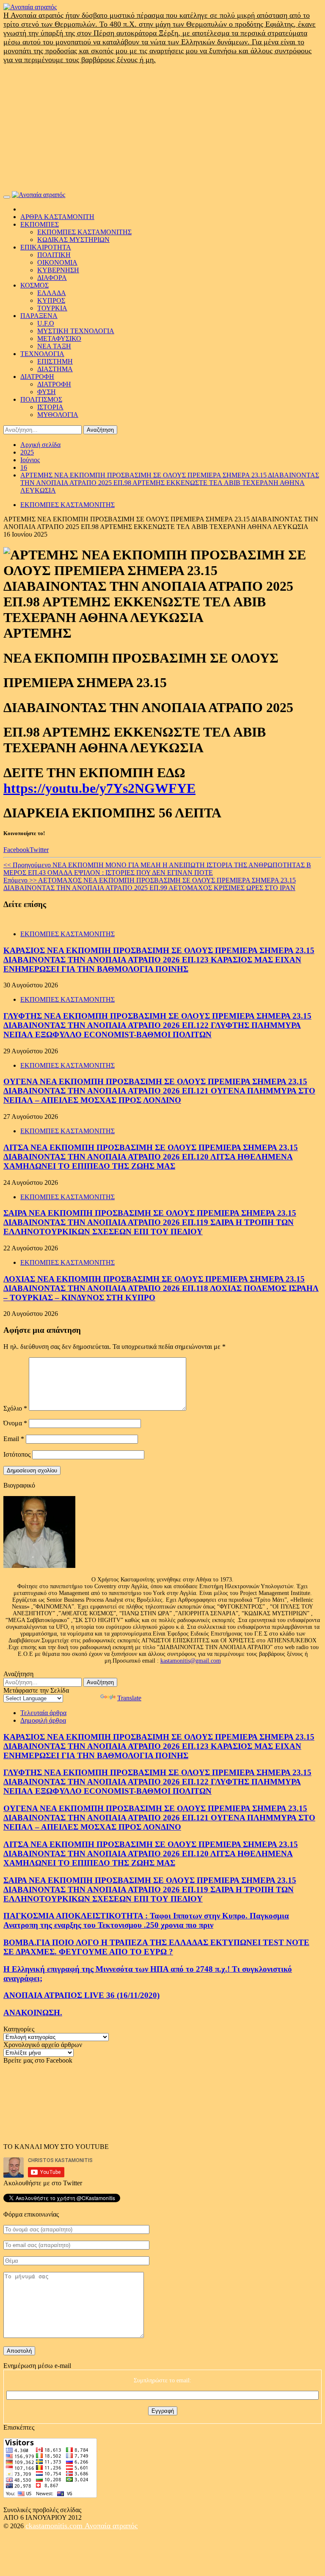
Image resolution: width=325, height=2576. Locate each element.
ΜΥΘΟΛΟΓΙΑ (58, 415)
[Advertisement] (162, 128)
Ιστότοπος (17, 1454)
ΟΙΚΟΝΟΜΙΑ (57, 262)
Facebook (17, 850)
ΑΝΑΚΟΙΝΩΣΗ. (33, 2013)
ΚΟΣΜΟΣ (34, 285)
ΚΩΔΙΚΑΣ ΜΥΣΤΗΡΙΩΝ (73, 240)
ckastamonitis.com (55, 2526)
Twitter (39, 850)
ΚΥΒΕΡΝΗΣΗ (58, 270)
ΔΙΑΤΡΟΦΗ (37, 377)
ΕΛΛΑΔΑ (52, 293)
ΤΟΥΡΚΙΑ (52, 308)
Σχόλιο (15, 1408)
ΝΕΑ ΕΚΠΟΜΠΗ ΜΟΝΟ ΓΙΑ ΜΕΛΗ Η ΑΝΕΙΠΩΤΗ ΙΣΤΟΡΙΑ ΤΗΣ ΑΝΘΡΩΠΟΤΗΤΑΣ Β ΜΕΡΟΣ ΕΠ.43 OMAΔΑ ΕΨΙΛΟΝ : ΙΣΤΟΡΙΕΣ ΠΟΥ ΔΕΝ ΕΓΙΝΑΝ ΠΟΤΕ (157, 869)
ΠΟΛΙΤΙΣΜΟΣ (41, 399)
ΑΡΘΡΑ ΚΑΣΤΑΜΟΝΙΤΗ (57, 217)
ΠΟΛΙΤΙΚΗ (54, 255)
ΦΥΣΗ (47, 392)
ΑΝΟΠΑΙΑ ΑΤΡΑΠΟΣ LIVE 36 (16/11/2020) (81, 1995)
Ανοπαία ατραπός (111, 2526)
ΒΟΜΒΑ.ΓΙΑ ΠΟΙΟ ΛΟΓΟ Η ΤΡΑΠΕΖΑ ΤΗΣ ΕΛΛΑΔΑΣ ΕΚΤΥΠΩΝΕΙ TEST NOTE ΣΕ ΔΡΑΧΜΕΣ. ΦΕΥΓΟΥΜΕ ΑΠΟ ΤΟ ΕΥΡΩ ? (156, 1947)
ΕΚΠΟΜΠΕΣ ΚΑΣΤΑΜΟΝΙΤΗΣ (84, 232)
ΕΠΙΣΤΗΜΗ (55, 361)
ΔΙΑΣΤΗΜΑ (55, 369)
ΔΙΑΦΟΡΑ (52, 278)
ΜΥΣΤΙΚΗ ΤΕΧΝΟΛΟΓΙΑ (76, 331)
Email (14, 1439)
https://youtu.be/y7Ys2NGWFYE (99, 788)
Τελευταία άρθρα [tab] (43, 1713)
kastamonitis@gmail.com (191, 1661)
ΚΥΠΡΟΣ (51, 300)
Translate (129, 1698)
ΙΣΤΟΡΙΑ (50, 407)
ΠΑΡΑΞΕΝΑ (39, 316)
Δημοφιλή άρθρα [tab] (43, 1720)
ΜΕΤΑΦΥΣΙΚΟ (59, 338)
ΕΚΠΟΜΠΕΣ (40, 224)
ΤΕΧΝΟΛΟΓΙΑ (42, 354)
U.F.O (46, 323)
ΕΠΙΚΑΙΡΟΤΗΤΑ (46, 247)
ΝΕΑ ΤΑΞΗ (54, 346)
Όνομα (15, 1423)
